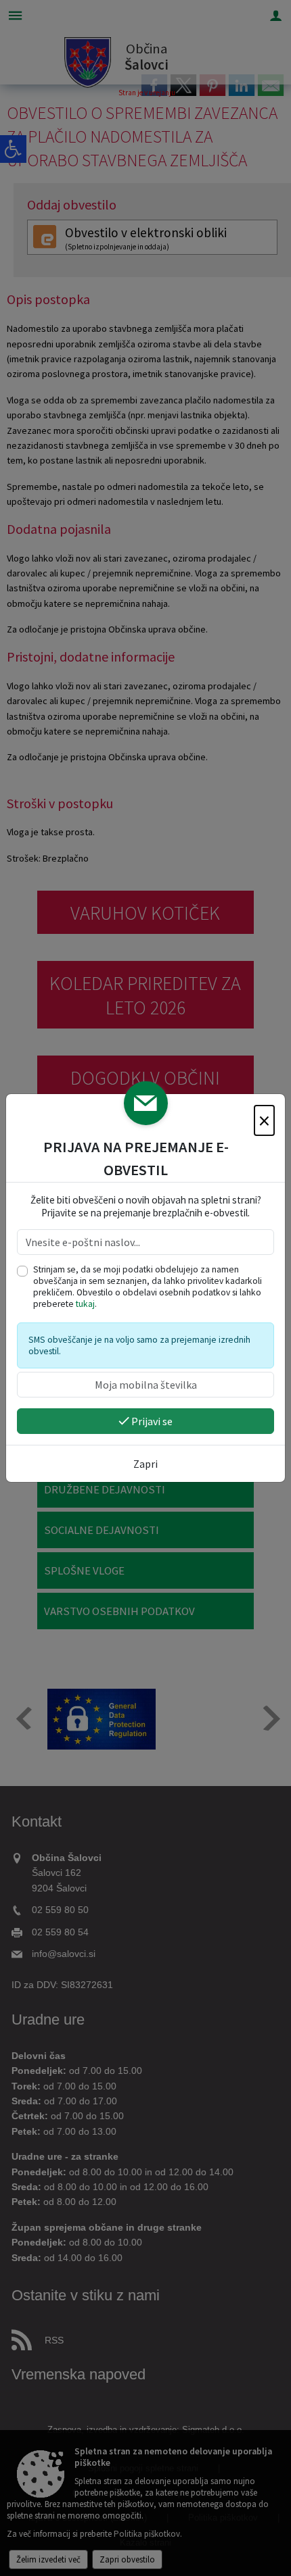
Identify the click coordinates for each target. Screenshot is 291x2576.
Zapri (145, 1464)
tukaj (85, 1304)
